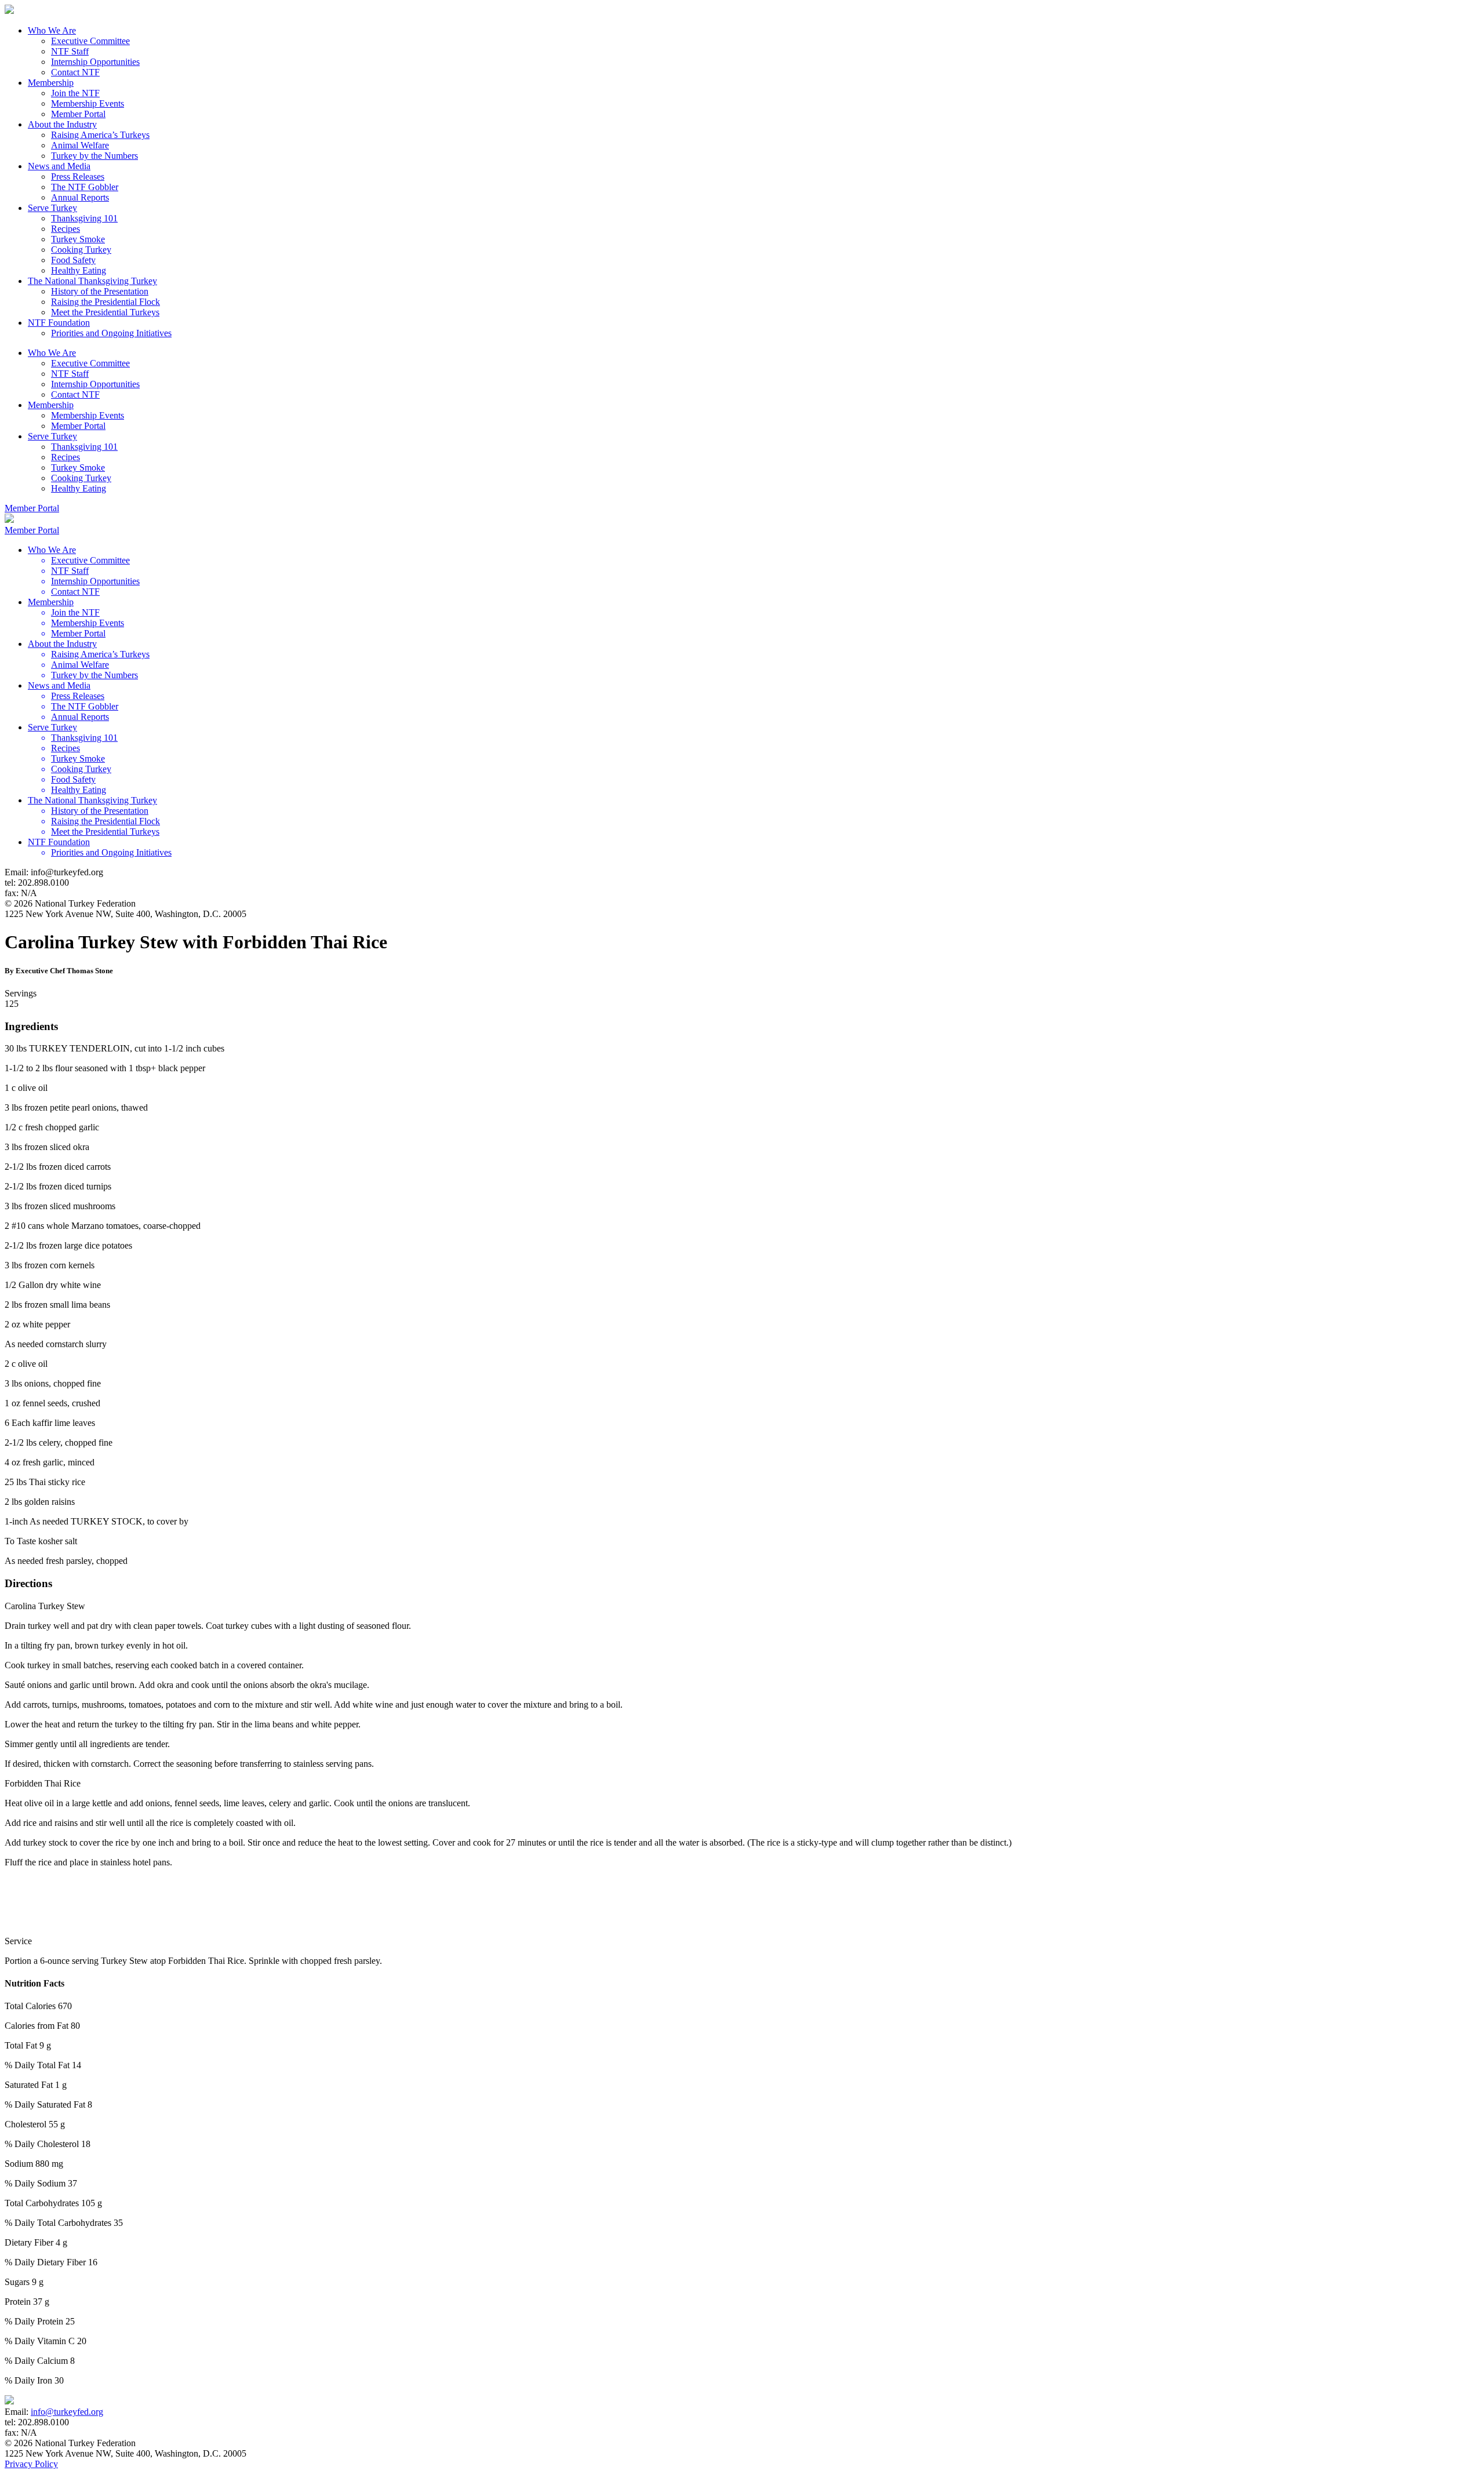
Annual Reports (80, 197)
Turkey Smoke (78, 239)
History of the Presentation (100, 291)
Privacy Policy (31, 2464)
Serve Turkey (52, 208)
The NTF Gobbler (85, 187)
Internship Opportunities (95, 62)
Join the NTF (75, 93)
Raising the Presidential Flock (106, 302)
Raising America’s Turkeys (100, 135)
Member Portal (78, 114)
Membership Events (88, 103)
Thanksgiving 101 (84, 218)
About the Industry (62, 124)
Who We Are (52, 30)
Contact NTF (75, 72)
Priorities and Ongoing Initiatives (111, 333)
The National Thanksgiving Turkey (92, 281)
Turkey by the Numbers (94, 156)
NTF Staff (70, 51)
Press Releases (78, 177)
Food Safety (73, 260)
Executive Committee (90, 41)
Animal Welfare (80, 145)
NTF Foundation (59, 323)
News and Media (59, 166)
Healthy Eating (79, 270)
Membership (51, 83)
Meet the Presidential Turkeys (105, 312)
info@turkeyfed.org (67, 2412)
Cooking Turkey (81, 250)
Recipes (66, 229)
